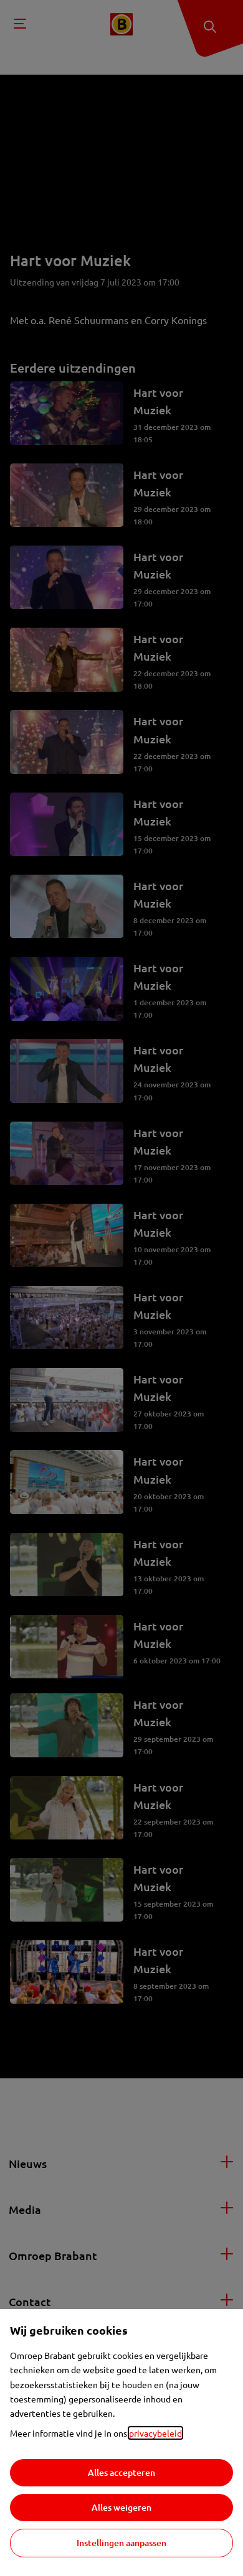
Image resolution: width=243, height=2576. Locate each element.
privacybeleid (155, 2433)
